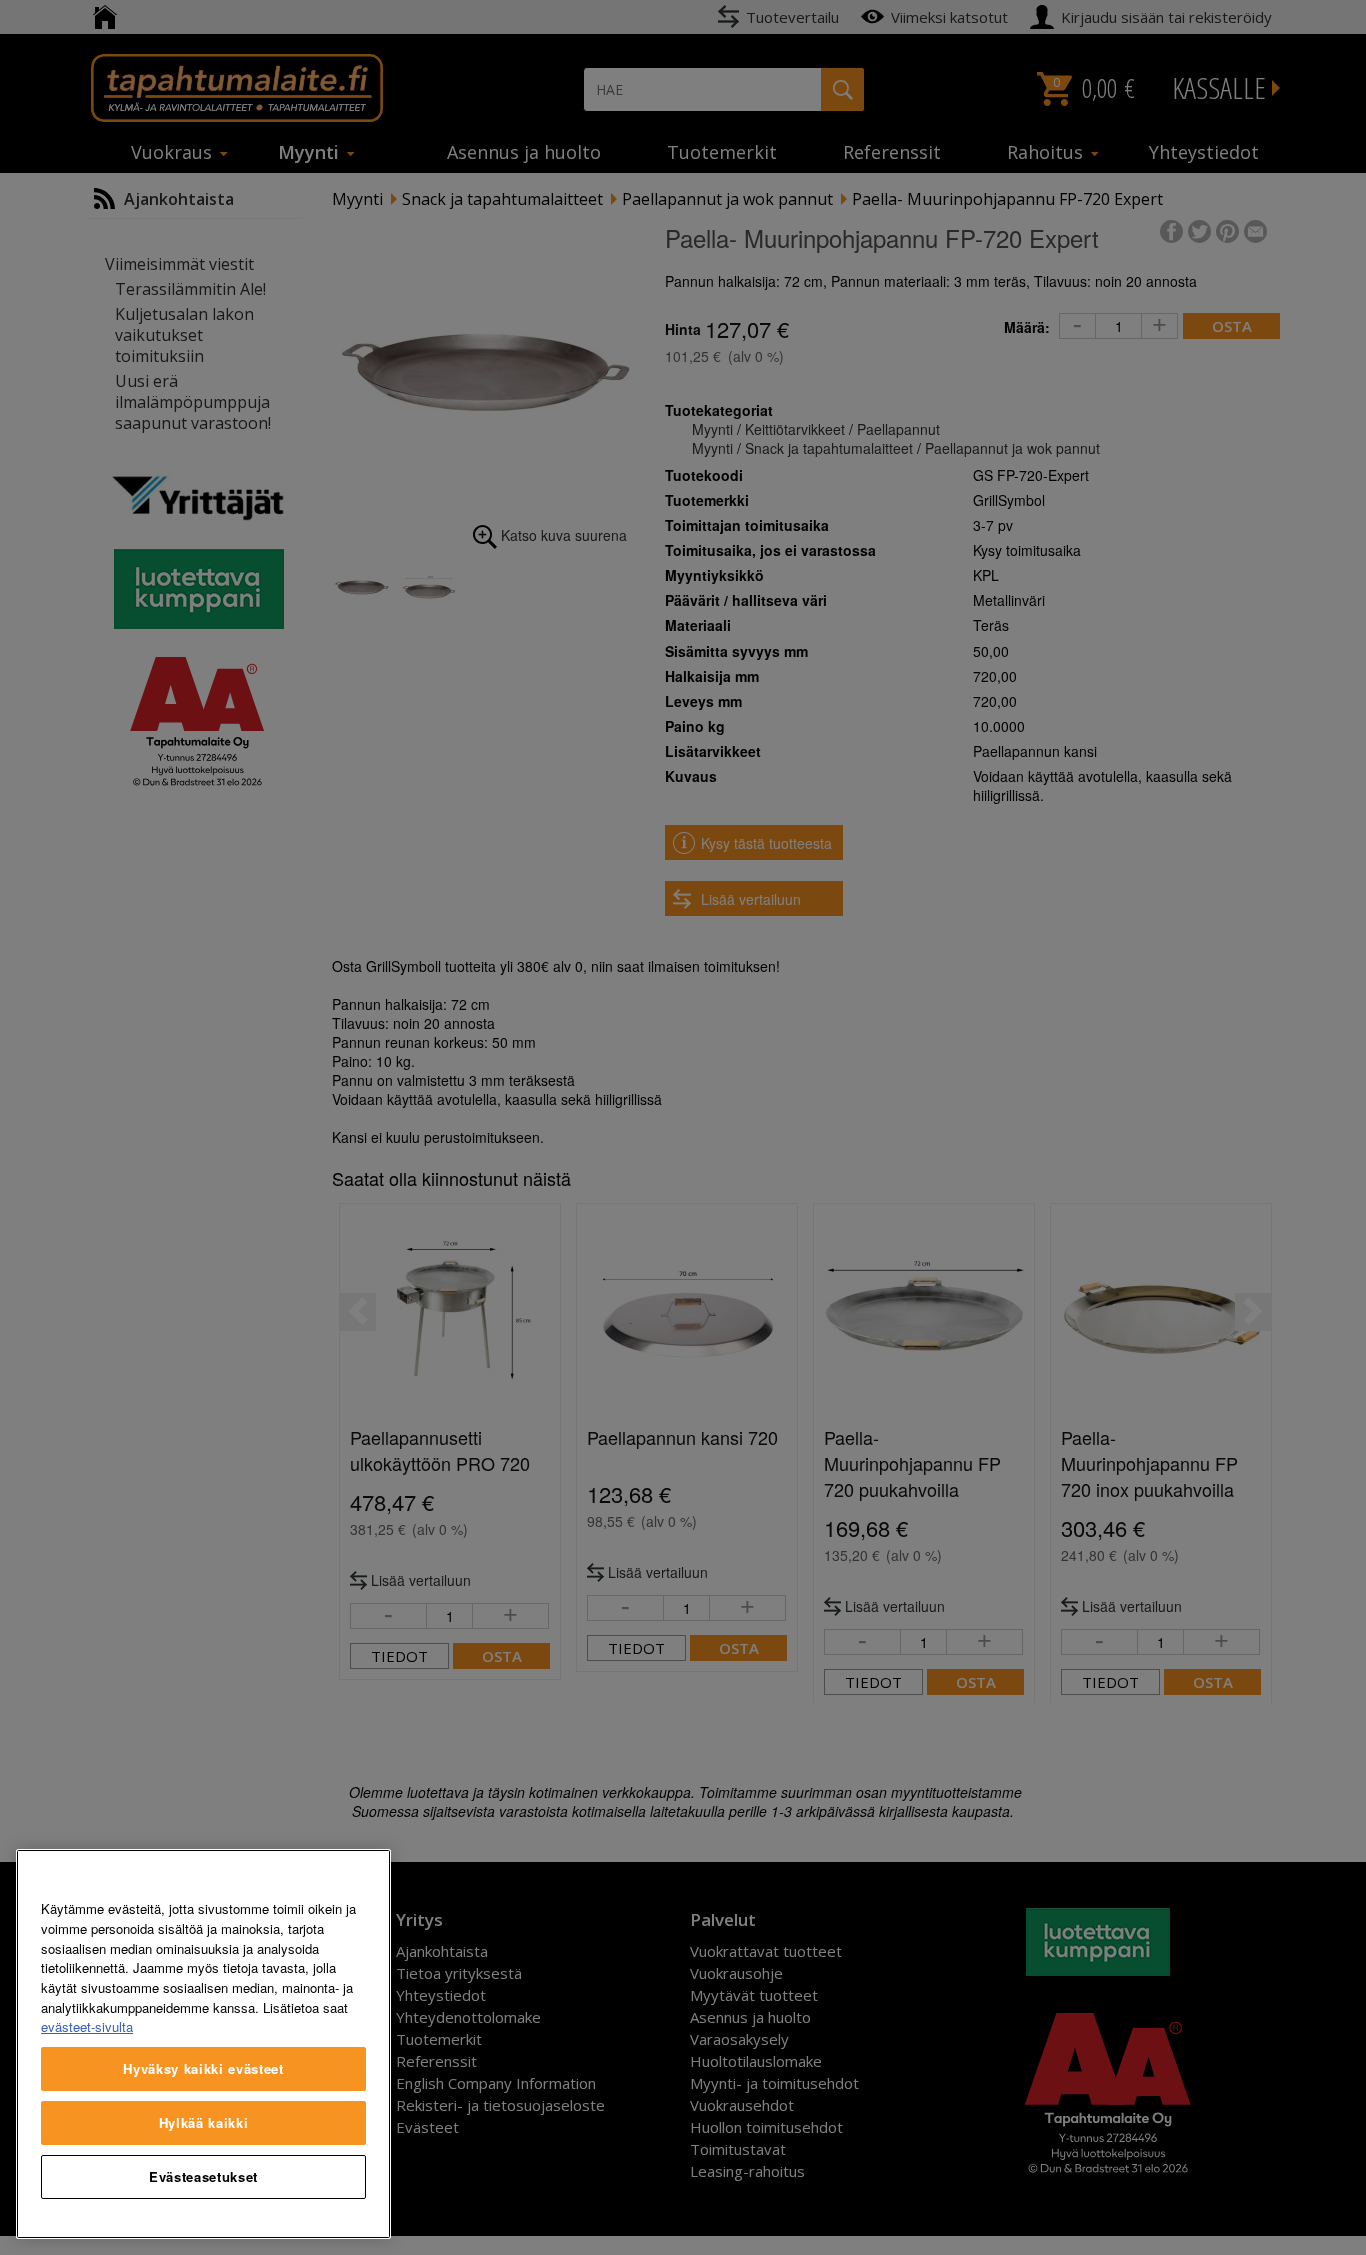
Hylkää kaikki (204, 2122)
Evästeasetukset (203, 2176)
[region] (203, 2044)
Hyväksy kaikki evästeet (203, 2068)
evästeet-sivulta (87, 2026)
